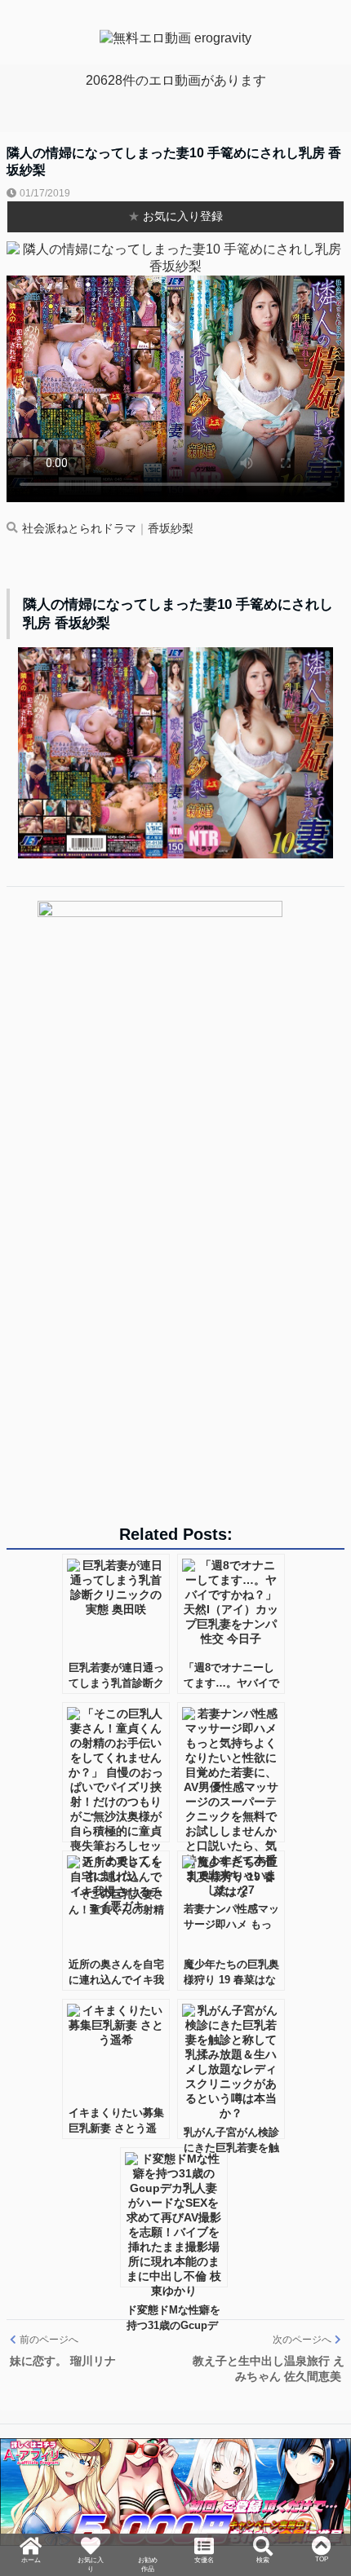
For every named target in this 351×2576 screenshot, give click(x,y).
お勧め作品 (148, 2536)
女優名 (204, 2514)
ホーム (31, 2514)
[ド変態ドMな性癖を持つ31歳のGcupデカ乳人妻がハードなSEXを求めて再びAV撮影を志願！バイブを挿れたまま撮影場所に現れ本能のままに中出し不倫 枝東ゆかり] (174, 2217)
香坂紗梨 (171, 529)
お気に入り (91, 2521)
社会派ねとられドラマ (79, 529)
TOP (322, 2507)
